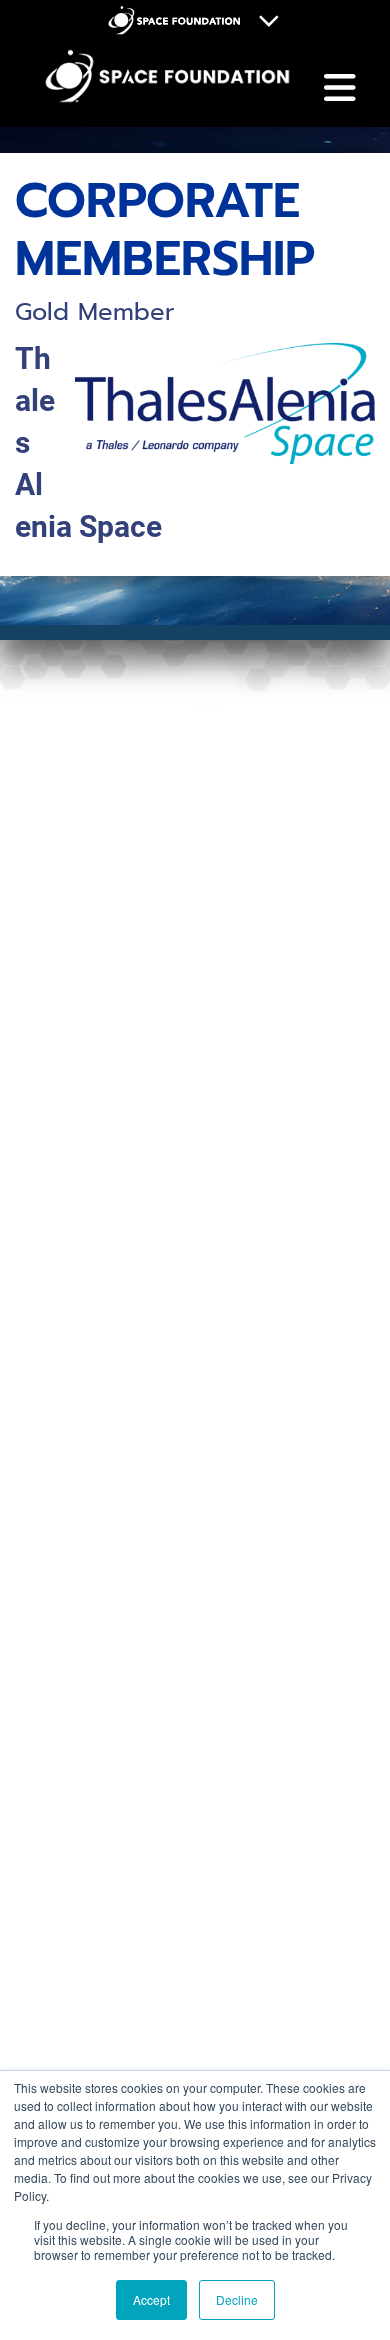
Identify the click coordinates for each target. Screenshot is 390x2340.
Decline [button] (237, 2299)
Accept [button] (151, 2299)
